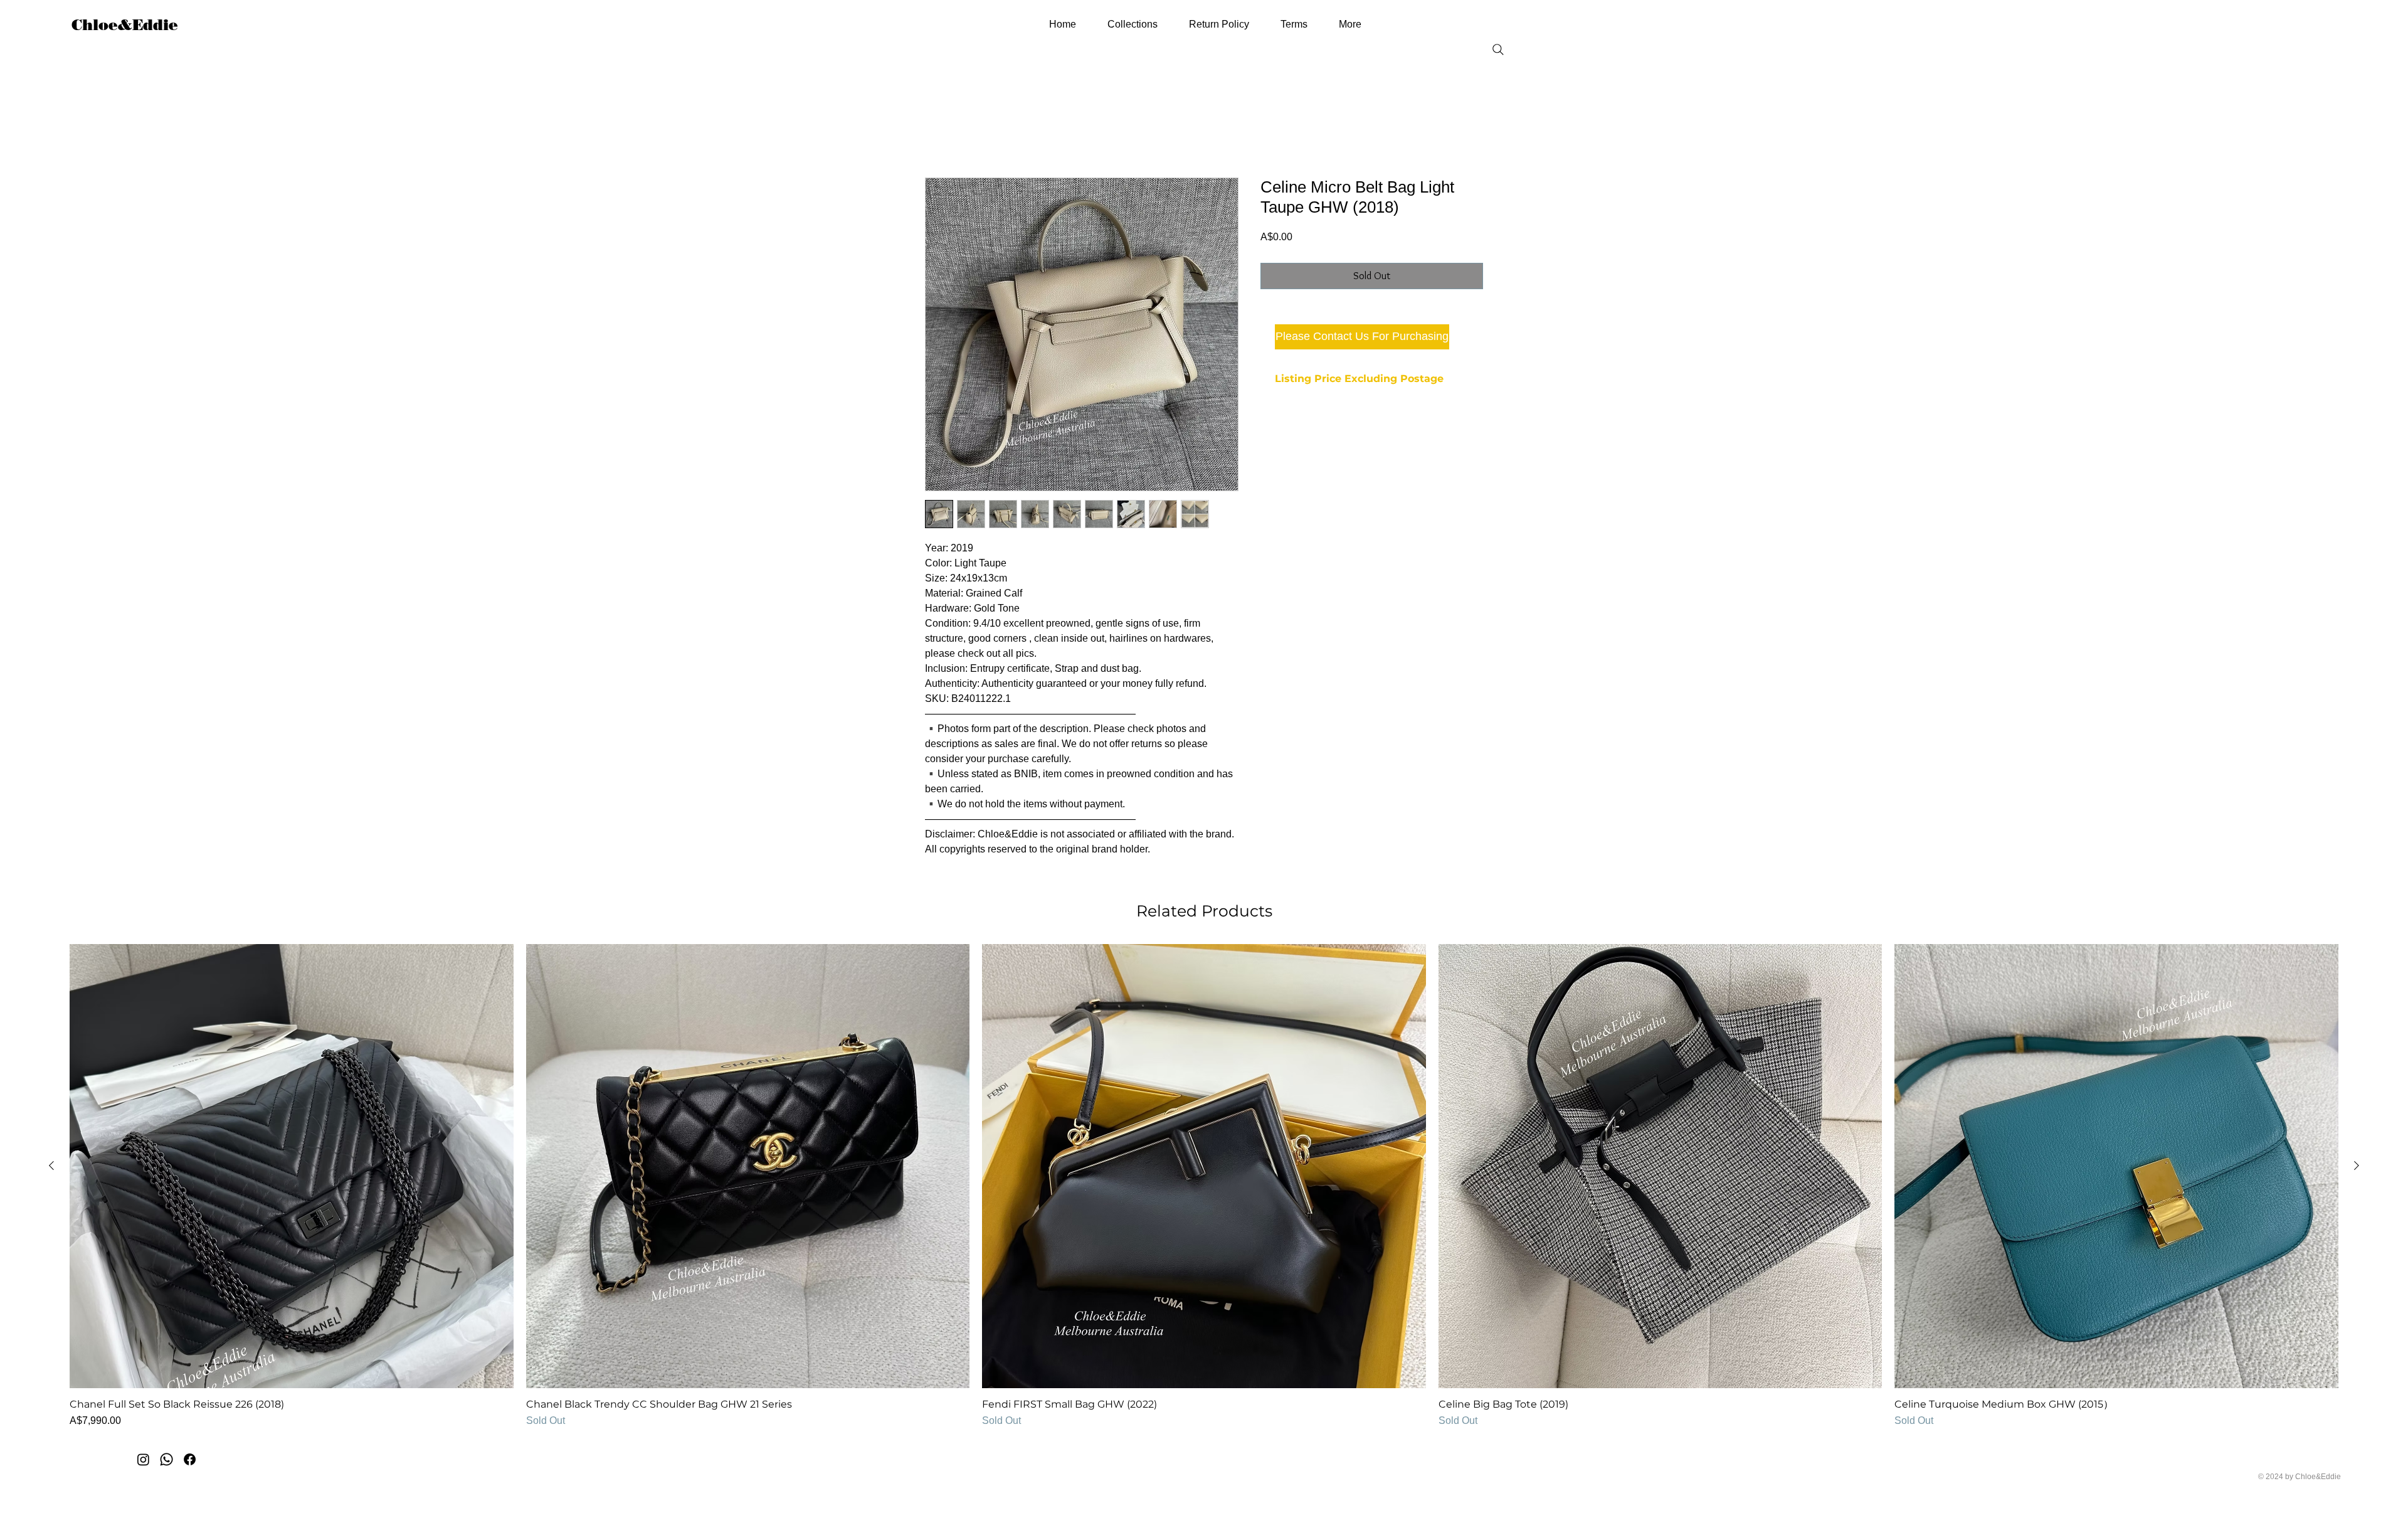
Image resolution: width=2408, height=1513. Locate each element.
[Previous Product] (51, 1167)
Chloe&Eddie (125, 25)
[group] (1204, 1187)
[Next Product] (2357, 1167)
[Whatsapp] (166, 1461)
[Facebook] (190, 1461)
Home (938, 133)
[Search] (1498, 50)
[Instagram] (143, 1461)
